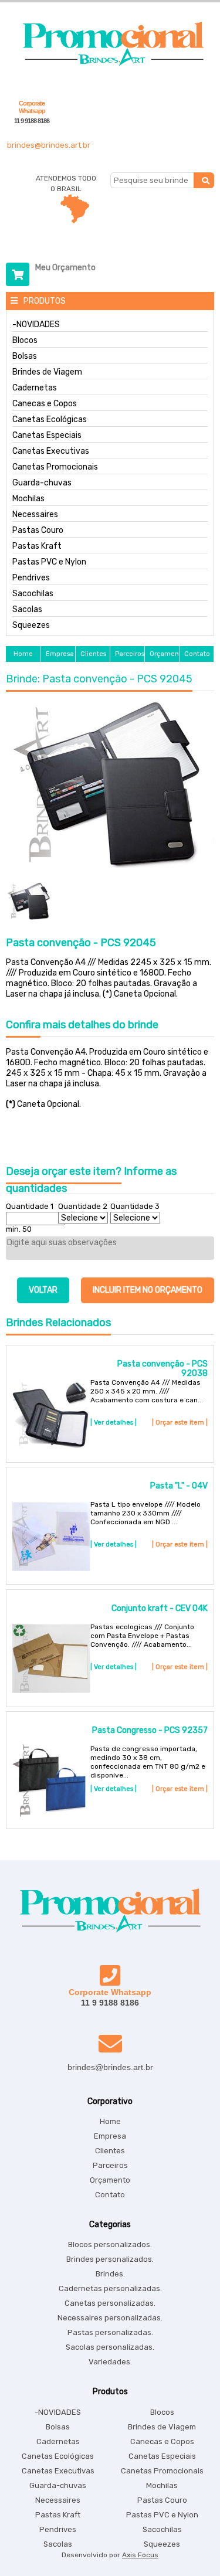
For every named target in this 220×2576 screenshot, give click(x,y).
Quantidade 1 (30, 1206)
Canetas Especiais (47, 436)
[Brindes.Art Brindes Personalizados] (110, 64)
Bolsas (25, 356)
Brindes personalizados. (110, 2259)
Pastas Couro (38, 531)
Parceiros (110, 2165)
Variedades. (110, 2362)
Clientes (110, 2151)
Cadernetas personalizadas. (110, 2288)
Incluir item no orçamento (148, 1290)
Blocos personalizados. (110, 2244)
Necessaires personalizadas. (110, 2318)
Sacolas (27, 610)
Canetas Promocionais (55, 467)
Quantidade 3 (135, 1206)
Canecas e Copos (45, 404)
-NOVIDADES (36, 325)
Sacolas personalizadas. (110, 2347)
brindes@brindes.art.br (49, 145)
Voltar (43, 1290)
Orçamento (110, 2180)
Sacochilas (33, 594)
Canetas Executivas (51, 451)
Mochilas (28, 499)
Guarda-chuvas (42, 483)
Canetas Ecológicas (50, 420)
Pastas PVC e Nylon (49, 562)
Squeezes (31, 626)
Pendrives (31, 578)
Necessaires (35, 515)
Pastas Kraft (37, 546)
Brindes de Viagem (47, 372)
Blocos (25, 341)
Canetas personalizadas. (110, 2303)
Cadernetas (35, 388)
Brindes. (110, 2274)
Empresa (110, 2136)
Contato (110, 2195)
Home (110, 2121)
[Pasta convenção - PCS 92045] (110, 785)
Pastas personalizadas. (110, 2332)
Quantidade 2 (83, 1206)
